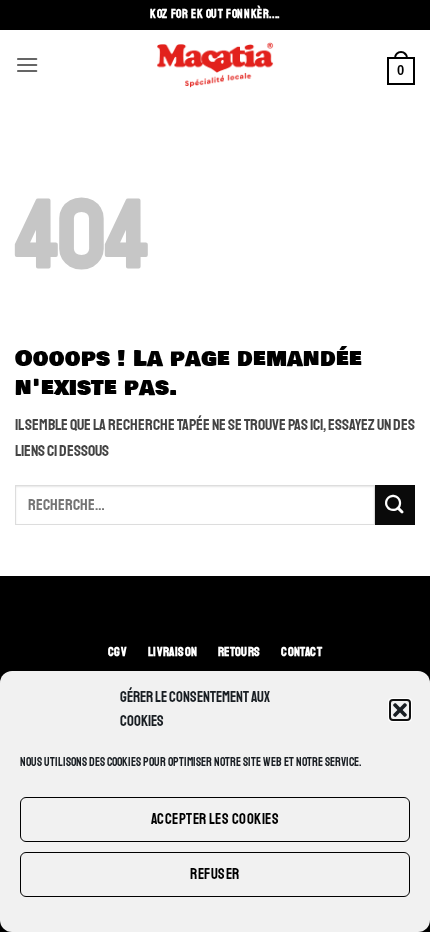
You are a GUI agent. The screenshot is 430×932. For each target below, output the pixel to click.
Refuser (214, 874)
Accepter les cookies (215, 819)
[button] (400, 710)
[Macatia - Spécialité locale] (215, 65)
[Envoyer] (395, 504)
